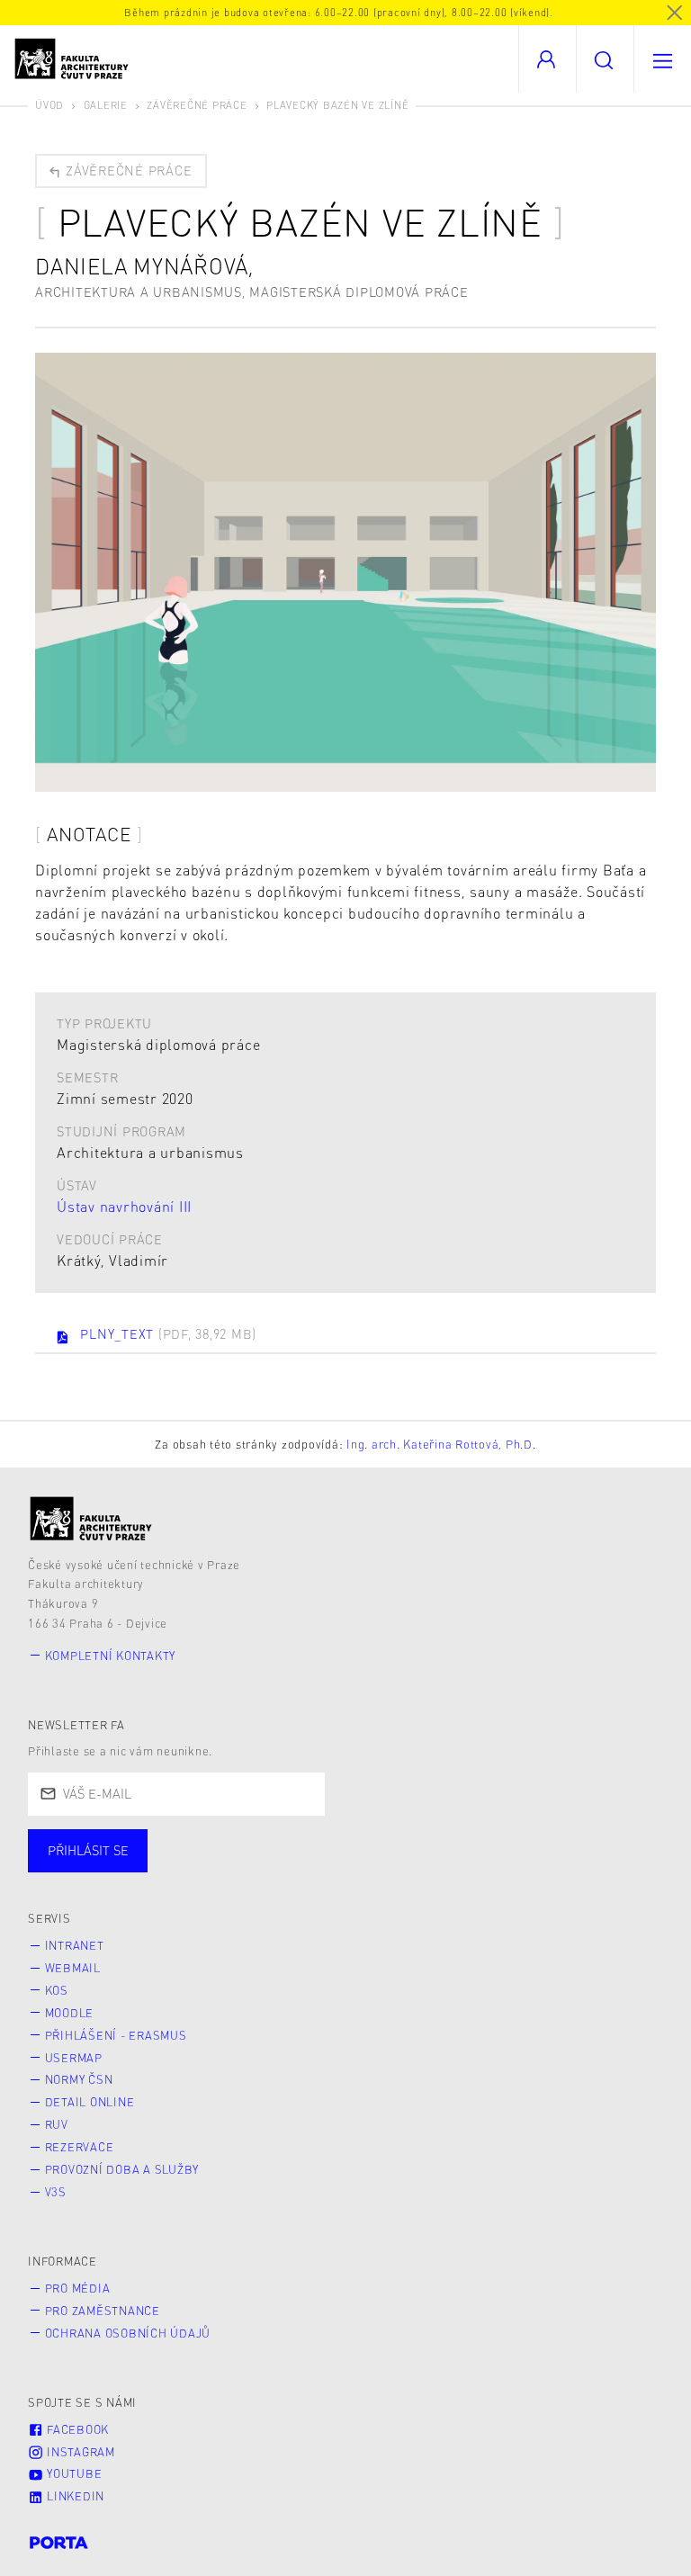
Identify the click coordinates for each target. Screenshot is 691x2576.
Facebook (76, 2429)
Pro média (78, 2288)
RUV (57, 2124)
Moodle (70, 2013)
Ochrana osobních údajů (128, 2333)
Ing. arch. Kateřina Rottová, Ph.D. (441, 1444)
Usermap (74, 2058)
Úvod (49, 105)
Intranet (75, 1945)
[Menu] (662, 59)
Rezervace (80, 2147)
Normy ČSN (79, 2079)
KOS (57, 1990)
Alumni (318, 1869)
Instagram (79, 2452)
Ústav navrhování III (124, 1206)
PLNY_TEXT (168, 1333)
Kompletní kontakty (111, 1656)
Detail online (90, 2102)
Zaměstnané (205, 1869)
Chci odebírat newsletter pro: (143, 1843)
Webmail (73, 1968)
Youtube (72, 2473)
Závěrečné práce (197, 105)
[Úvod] (91, 1518)
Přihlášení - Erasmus (116, 2035)
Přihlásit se (88, 1850)
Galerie (106, 105)
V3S (56, 2192)
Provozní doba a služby (122, 2169)
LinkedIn (74, 2496)
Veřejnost (423, 1869)
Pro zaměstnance (103, 2311)
